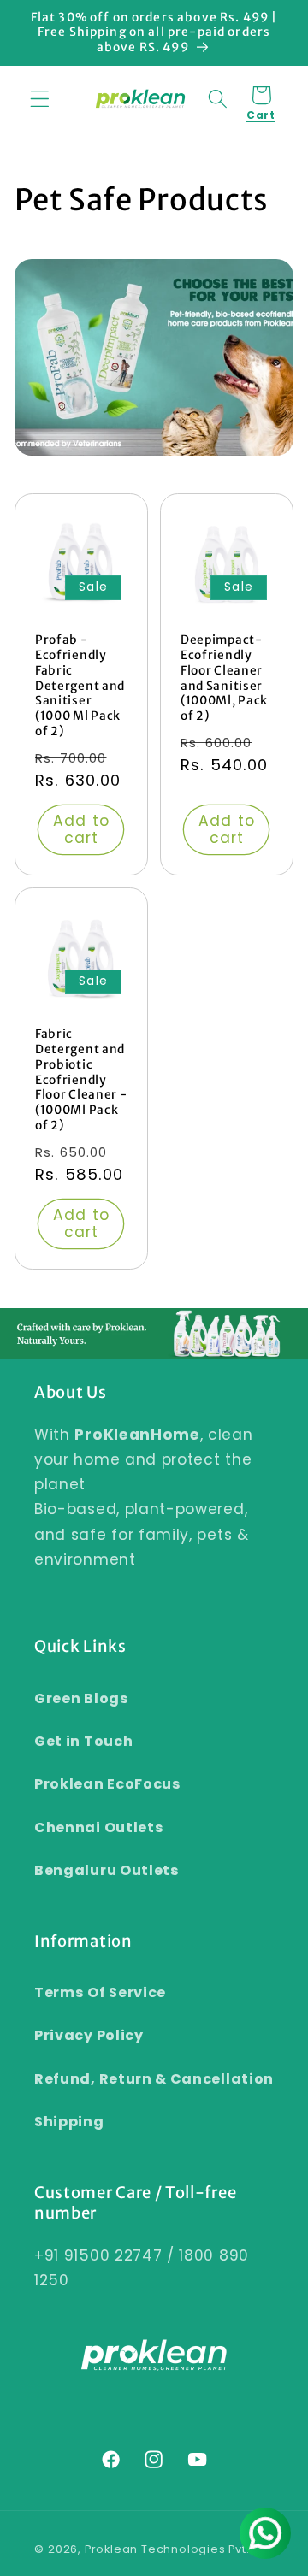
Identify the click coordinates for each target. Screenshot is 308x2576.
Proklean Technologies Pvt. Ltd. (179, 2549)
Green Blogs (82, 1698)
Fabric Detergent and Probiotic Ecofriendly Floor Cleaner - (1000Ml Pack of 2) (81, 1080)
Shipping (69, 2122)
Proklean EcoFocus (108, 1784)
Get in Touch (83, 1741)
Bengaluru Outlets (107, 1870)
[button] (40, 99)
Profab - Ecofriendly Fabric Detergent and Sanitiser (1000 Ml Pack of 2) (80, 686)
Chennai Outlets (99, 1827)
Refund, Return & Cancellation (154, 2079)
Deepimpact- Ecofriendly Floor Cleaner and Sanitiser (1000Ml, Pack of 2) (224, 678)
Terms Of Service (100, 1992)
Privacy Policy (89, 2035)
